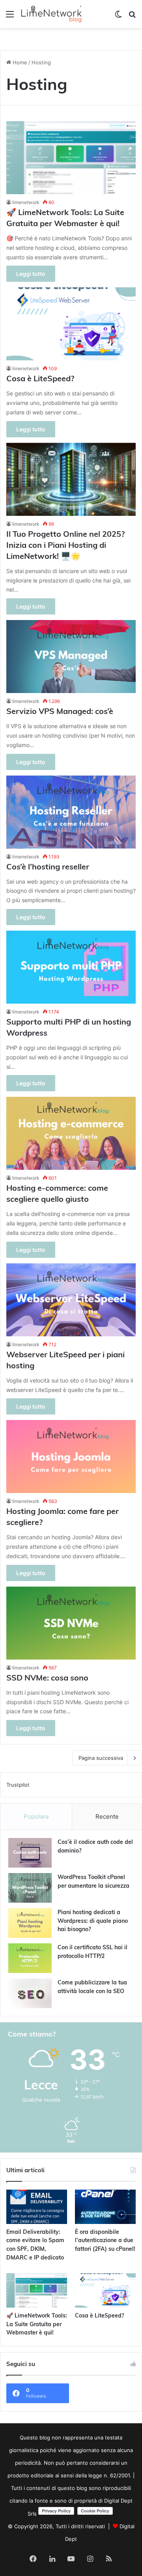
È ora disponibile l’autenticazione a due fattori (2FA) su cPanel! (105, 2241)
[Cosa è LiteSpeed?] (71, 324)
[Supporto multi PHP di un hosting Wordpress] (71, 967)
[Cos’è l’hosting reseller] (71, 812)
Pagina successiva (101, 1758)
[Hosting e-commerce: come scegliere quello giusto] (71, 1133)
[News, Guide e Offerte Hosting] (51, 14)
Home (19, 62)
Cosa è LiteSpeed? (40, 379)
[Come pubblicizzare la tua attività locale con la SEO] (30, 1993)
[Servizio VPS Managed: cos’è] (71, 657)
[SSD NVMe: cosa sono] (71, 1623)
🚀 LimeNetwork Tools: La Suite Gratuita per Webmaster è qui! (37, 2325)
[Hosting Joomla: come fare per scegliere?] (71, 1457)
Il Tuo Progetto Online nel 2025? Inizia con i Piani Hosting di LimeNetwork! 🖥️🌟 (65, 546)
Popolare (36, 1816)
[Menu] (10, 17)
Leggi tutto (31, 274)
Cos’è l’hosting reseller (48, 867)
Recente (107, 1816)
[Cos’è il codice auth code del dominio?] (30, 1853)
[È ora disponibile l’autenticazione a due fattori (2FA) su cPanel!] (105, 2207)
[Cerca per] (132, 17)
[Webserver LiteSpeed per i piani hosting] (71, 1300)
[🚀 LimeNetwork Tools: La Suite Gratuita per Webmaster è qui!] (71, 158)
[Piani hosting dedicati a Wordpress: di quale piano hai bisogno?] (30, 1923)
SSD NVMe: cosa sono (47, 1679)
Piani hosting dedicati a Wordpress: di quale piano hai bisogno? (93, 1921)
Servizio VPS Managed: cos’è (60, 712)
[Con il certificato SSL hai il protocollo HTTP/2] (30, 1958)
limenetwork (26, 202)
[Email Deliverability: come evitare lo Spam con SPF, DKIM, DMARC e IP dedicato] (37, 2207)
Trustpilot (18, 1785)
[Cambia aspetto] (118, 17)
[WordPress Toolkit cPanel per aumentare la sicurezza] (30, 1888)
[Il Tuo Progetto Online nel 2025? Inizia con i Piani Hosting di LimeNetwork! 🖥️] (71, 479)
